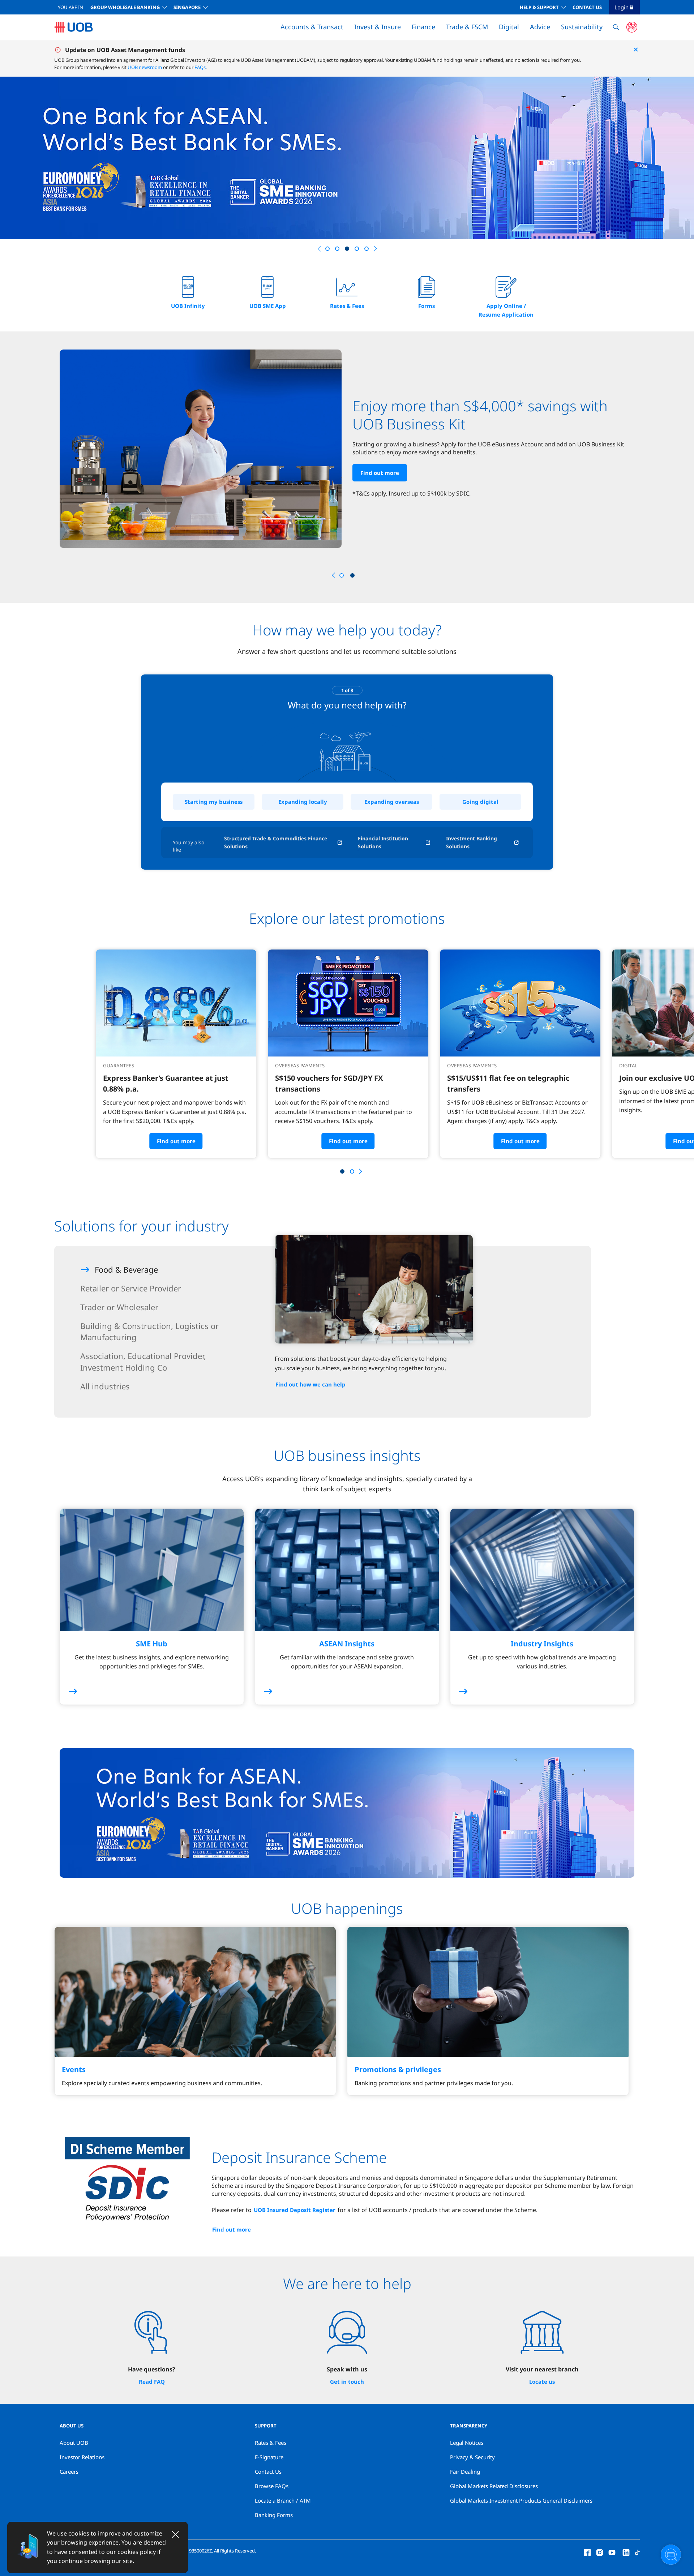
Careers (69, 2472)
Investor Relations (82, 2457)
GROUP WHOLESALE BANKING (125, 7)
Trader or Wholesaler (119, 1307)
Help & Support (539, 7)
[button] (319, 249)
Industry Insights (542, 1644)
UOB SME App (268, 306)
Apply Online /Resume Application (506, 310)
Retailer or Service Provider (131, 1288)
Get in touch (347, 2382)
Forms (427, 306)
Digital (509, 27)
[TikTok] (637, 2552)
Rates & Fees (347, 306)
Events (74, 2069)
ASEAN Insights (347, 1644)
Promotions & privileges (398, 2069)
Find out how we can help (310, 1384)
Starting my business (214, 802)
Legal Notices (467, 2443)
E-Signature (269, 2457)
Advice (540, 27)
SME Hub (152, 1644)
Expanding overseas (392, 802)
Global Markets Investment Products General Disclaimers (521, 2500)
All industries (105, 1386)
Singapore (187, 7)
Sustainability (582, 27)
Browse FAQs (272, 2486)
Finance (423, 27)
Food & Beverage (126, 1269)
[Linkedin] (626, 2552)
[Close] (175, 2534)
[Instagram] (600, 2552)
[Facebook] (587, 2552)
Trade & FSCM (467, 27)
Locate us (542, 2382)
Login (622, 7)
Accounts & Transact (312, 27)
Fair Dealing (465, 2472)
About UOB (74, 2443)
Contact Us (587, 7)
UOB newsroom (145, 67)
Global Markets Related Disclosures (494, 2486)
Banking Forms (274, 2515)
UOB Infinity (188, 306)
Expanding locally (303, 802)
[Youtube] (612, 2552)
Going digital (480, 802)
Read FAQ (152, 2382)
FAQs (200, 67)
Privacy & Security (472, 2457)
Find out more (372, 504)
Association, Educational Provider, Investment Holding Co (143, 1362)
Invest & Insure (378, 27)
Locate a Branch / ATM (283, 2500)
